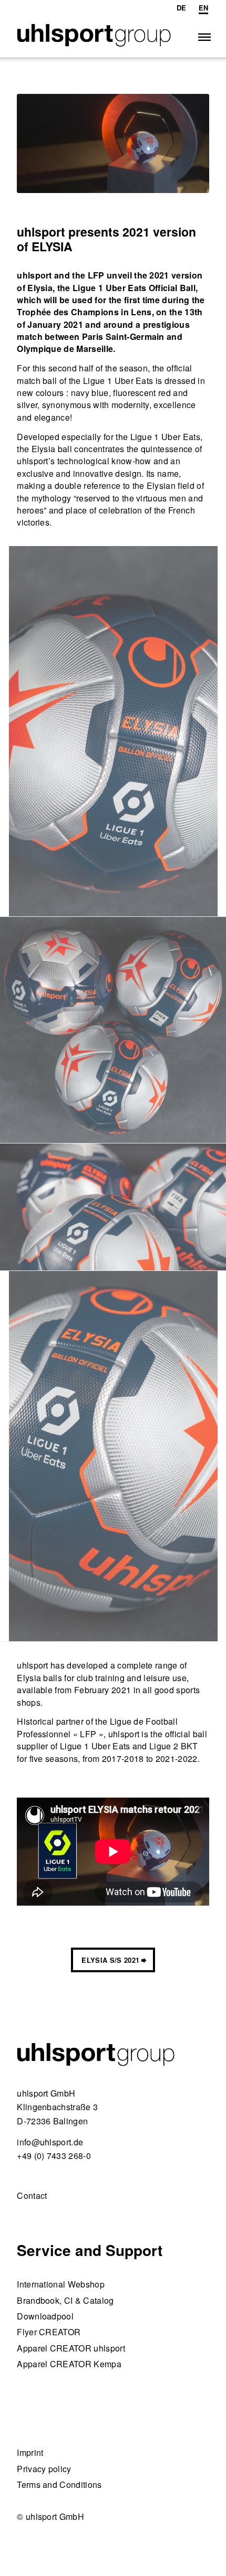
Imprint (30, 2452)
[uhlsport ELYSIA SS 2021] (113, 143)
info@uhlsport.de (50, 2142)
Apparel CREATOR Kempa (69, 2364)
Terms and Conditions (59, 2484)
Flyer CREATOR (49, 2332)
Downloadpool (45, 2316)
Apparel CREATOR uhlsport (71, 2348)
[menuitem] (182, 8)
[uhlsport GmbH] (94, 36)
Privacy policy (44, 2469)
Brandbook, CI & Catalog (65, 2300)
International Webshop (61, 2284)
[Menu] (204, 36)
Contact (32, 2195)
